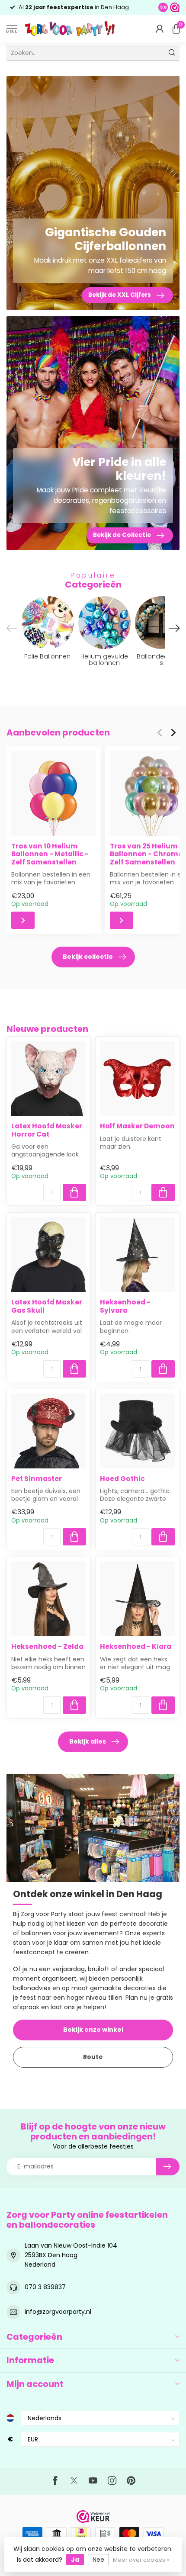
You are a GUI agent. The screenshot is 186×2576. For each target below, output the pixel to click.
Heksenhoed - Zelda (47, 1647)
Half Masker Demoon (137, 1126)
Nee (98, 2560)
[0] (176, 29)
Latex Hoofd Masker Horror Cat (47, 1130)
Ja (75, 2560)
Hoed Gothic (122, 1479)
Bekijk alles (88, 1741)
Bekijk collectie (88, 957)
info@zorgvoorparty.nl (58, 2312)
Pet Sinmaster (37, 1479)
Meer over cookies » (141, 2560)
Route (93, 2057)
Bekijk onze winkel (93, 2030)
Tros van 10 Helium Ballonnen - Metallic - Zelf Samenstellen (50, 854)
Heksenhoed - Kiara (136, 1647)
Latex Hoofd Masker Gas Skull (47, 1306)
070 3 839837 (45, 2287)
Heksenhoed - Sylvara (125, 1306)
